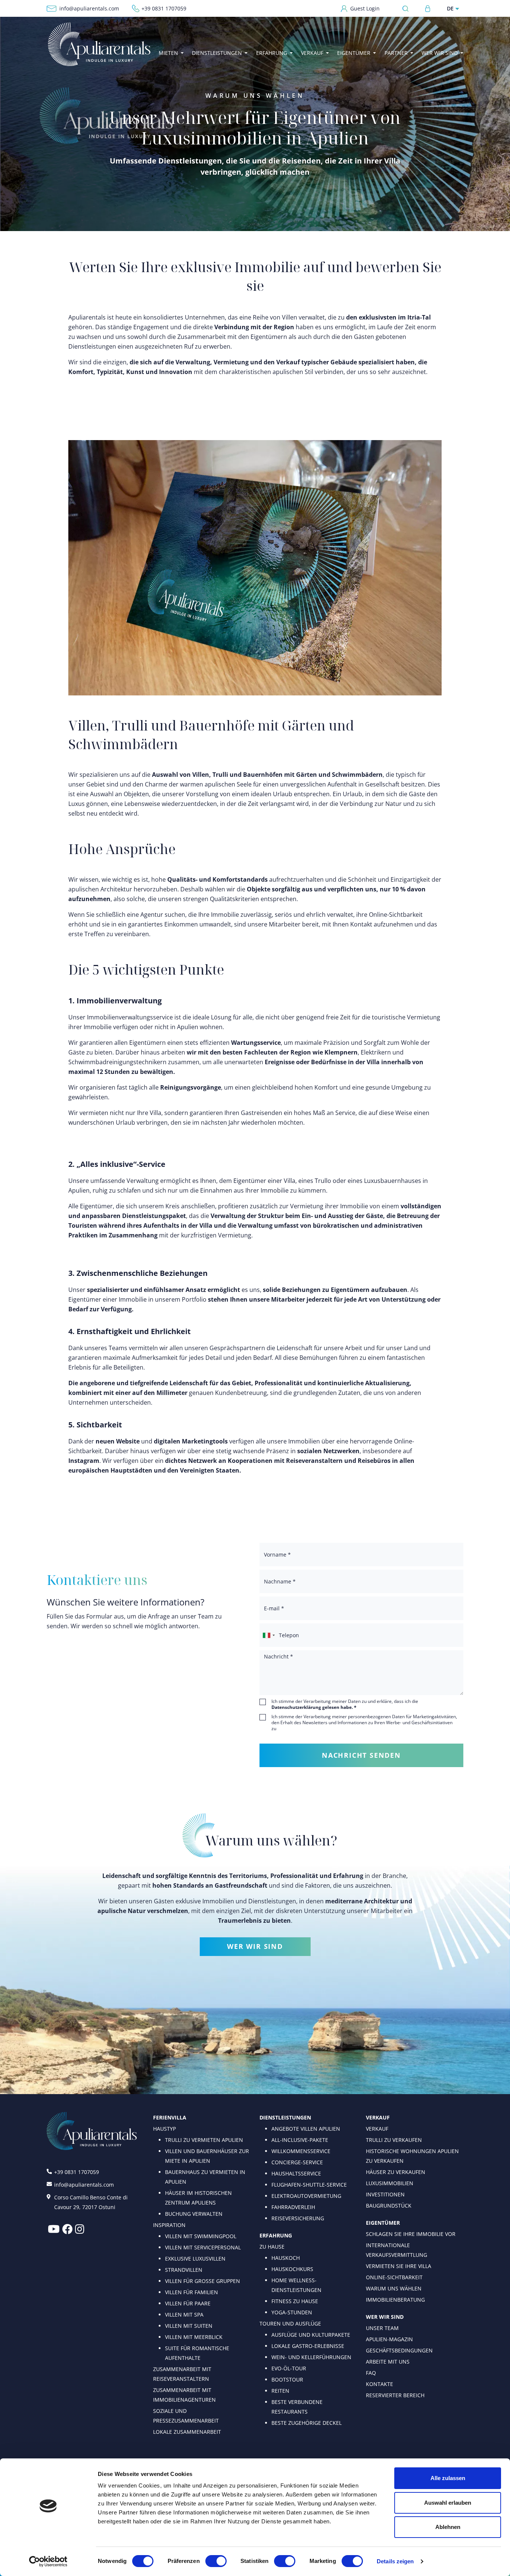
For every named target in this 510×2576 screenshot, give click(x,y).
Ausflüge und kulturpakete (311, 2335)
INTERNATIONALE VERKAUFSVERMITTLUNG (397, 2250)
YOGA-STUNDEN (292, 2312)
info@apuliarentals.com (89, 8)
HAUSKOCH (286, 2258)
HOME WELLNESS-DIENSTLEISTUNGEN (296, 2285)
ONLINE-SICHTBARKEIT (394, 2277)
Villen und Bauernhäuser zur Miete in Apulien (207, 2156)
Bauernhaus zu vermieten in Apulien (205, 2177)
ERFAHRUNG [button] (272, 53)
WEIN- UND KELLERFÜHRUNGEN (311, 2357)
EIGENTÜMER (383, 2223)
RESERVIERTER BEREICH (395, 2395)
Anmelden (428, 9)
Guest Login (365, 8)
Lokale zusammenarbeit (187, 2432)
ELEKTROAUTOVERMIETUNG (306, 2196)
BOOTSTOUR (287, 2379)
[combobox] (268, 1635)
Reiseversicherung (298, 2218)
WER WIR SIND (255, 1946)
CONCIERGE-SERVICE (297, 2162)
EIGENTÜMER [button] (354, 53)
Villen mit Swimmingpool (201, 2236)
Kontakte (380, 2384)
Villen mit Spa (184, 2315)
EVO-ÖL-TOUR (289, 2368)
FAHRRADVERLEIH (293, 2207)
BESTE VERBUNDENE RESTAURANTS (297, 2407)
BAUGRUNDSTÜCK (389, 2206)
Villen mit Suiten (189, 2326)
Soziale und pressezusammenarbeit (186, 2416)
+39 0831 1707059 (164, 8)
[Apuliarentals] (99, 44)
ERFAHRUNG (276, 2235)
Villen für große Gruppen (203, 2281)
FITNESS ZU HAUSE (295, 2301)
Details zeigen (395, 2561)
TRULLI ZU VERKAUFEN (394, 2140)
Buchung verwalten (194, 2214)
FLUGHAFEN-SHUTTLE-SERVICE (309, 2185)
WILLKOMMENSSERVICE (301, 2151)
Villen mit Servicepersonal (203, 2247)
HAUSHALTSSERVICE (296, 2173)
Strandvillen (184, 2270)
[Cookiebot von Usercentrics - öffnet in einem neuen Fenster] (48, 2561)
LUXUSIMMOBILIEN (390, 2183)
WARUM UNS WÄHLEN (394, 2288)
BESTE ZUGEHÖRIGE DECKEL (307, 2423)
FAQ (371, 2373)
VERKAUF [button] (312, 53)
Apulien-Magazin (389, 2339)
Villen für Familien (192, 2292)
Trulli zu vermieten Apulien (204, 2140)
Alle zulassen (448, 2478)
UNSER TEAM (382, 2328)
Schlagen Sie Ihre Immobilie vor (411, 2234)
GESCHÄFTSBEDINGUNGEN (399, 2350)
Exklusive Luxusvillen (195, 2259)
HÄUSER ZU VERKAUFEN (396, 2172)
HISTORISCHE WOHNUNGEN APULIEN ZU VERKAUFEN (412, 2156)
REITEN (280, 2391)
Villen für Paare (188, 2303)
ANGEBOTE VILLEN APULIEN (306, 2129)
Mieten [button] (168, 53)
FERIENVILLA (170, 2117)
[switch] (216, 2561)
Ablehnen (448, 2527)
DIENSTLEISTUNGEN (285, 2117)
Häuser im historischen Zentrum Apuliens (198, 2198)
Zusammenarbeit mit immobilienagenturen (184, 2395)
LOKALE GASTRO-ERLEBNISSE (308, 2346)
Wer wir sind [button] (440, 53)
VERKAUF (378, 2117)
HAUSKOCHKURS (292, 2269)
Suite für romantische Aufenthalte (197, 2353)
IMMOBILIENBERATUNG (395, 2300)
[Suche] (408, 8)
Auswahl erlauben (448, 2503)
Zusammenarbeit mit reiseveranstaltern (182, 2374)
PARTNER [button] (396, 53)
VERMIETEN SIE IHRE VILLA (399, 2266)
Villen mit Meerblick (194, 2337)
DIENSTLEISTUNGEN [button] (217, 53)
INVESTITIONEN (385, 2194)
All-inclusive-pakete (300, 2140)
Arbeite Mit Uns (388, 2362)
